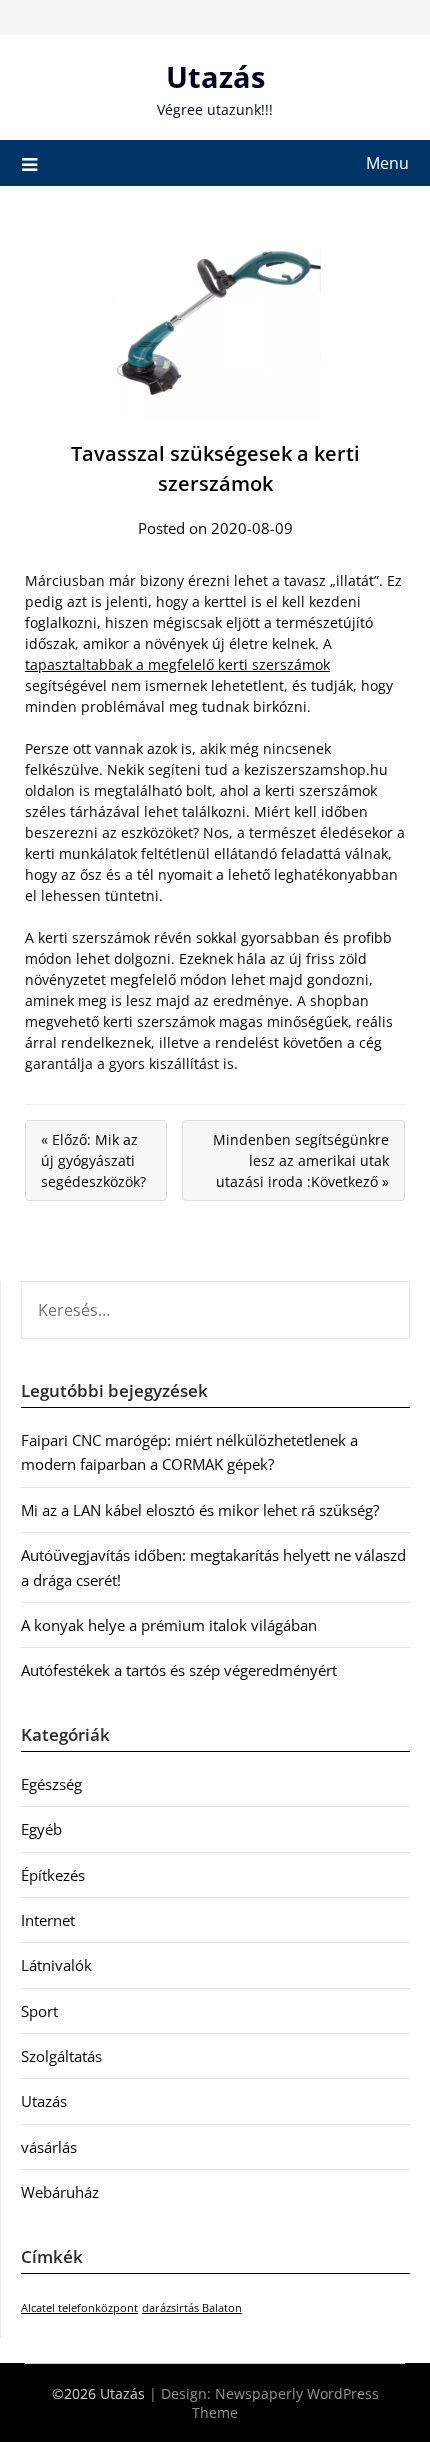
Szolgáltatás (61, 2056)
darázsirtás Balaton (192, 2308)
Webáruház (60, 2192)
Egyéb (41, 1829)
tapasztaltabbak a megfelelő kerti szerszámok (177, 664)
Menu (387, 163)
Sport (39, 2011)
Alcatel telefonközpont (79, 2308)
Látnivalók (56, 1965)
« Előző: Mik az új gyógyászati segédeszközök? (93, 1160)
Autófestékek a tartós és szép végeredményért (179, 1670)
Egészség (51, 1784)
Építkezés (53, 1875)
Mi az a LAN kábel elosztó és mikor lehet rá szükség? (200, 1510)
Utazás (215, 76)
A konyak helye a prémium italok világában (169, 1625)
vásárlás (49, 2147)
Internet (48, 1920)
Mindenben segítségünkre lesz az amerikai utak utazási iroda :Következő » (301, 1160)
